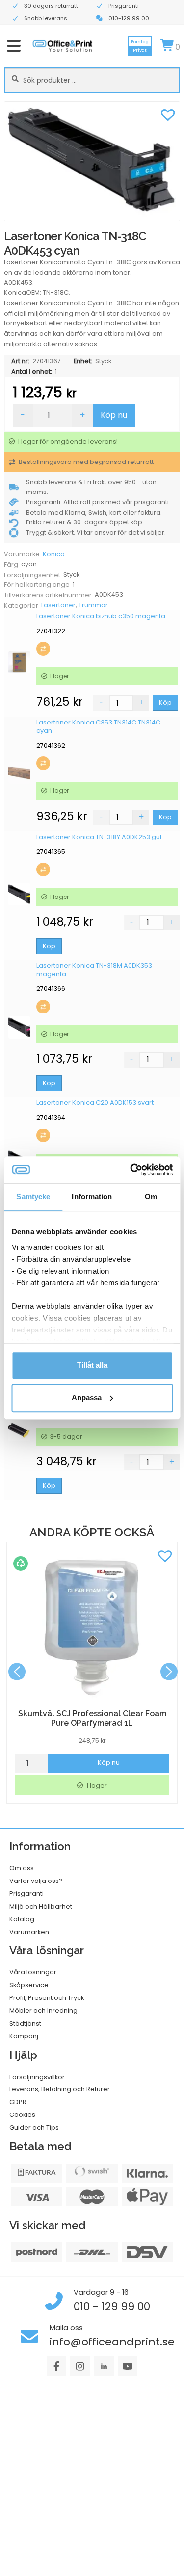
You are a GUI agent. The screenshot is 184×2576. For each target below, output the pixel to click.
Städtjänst (25, 2023)
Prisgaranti (26, 1894)
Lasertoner (58, 605)
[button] (168, 114)
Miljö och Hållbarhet (41, 1906)
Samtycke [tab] (33, 1197)
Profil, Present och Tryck (47, 1998)
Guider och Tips (34, 2127)
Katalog (22, 1919)
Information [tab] (92, 1197)
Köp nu (114, 415)
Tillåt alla (92, 1365)
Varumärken (29, 1932)
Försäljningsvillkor (37, 2077)
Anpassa (87, 1398)
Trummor (93, 605)
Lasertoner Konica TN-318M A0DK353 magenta (94, 970)
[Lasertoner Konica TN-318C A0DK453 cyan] (92, 161)
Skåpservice (29, 1985)
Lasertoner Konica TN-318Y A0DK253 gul (99, 837)
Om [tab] (151, 1197)
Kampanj (24, 2036)
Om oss (22, 1868)
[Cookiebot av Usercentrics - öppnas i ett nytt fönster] (131, 1170)
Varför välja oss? (36, 1881)
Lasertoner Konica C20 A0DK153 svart (95, 1103)
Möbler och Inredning (43, 2011)
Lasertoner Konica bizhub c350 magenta (101, 616)
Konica (54, 554)
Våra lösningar (33, 1972)
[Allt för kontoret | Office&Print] (63, 46)
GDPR (18, 2102)
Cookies (22, 2115)
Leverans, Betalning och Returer (60, 2089)
